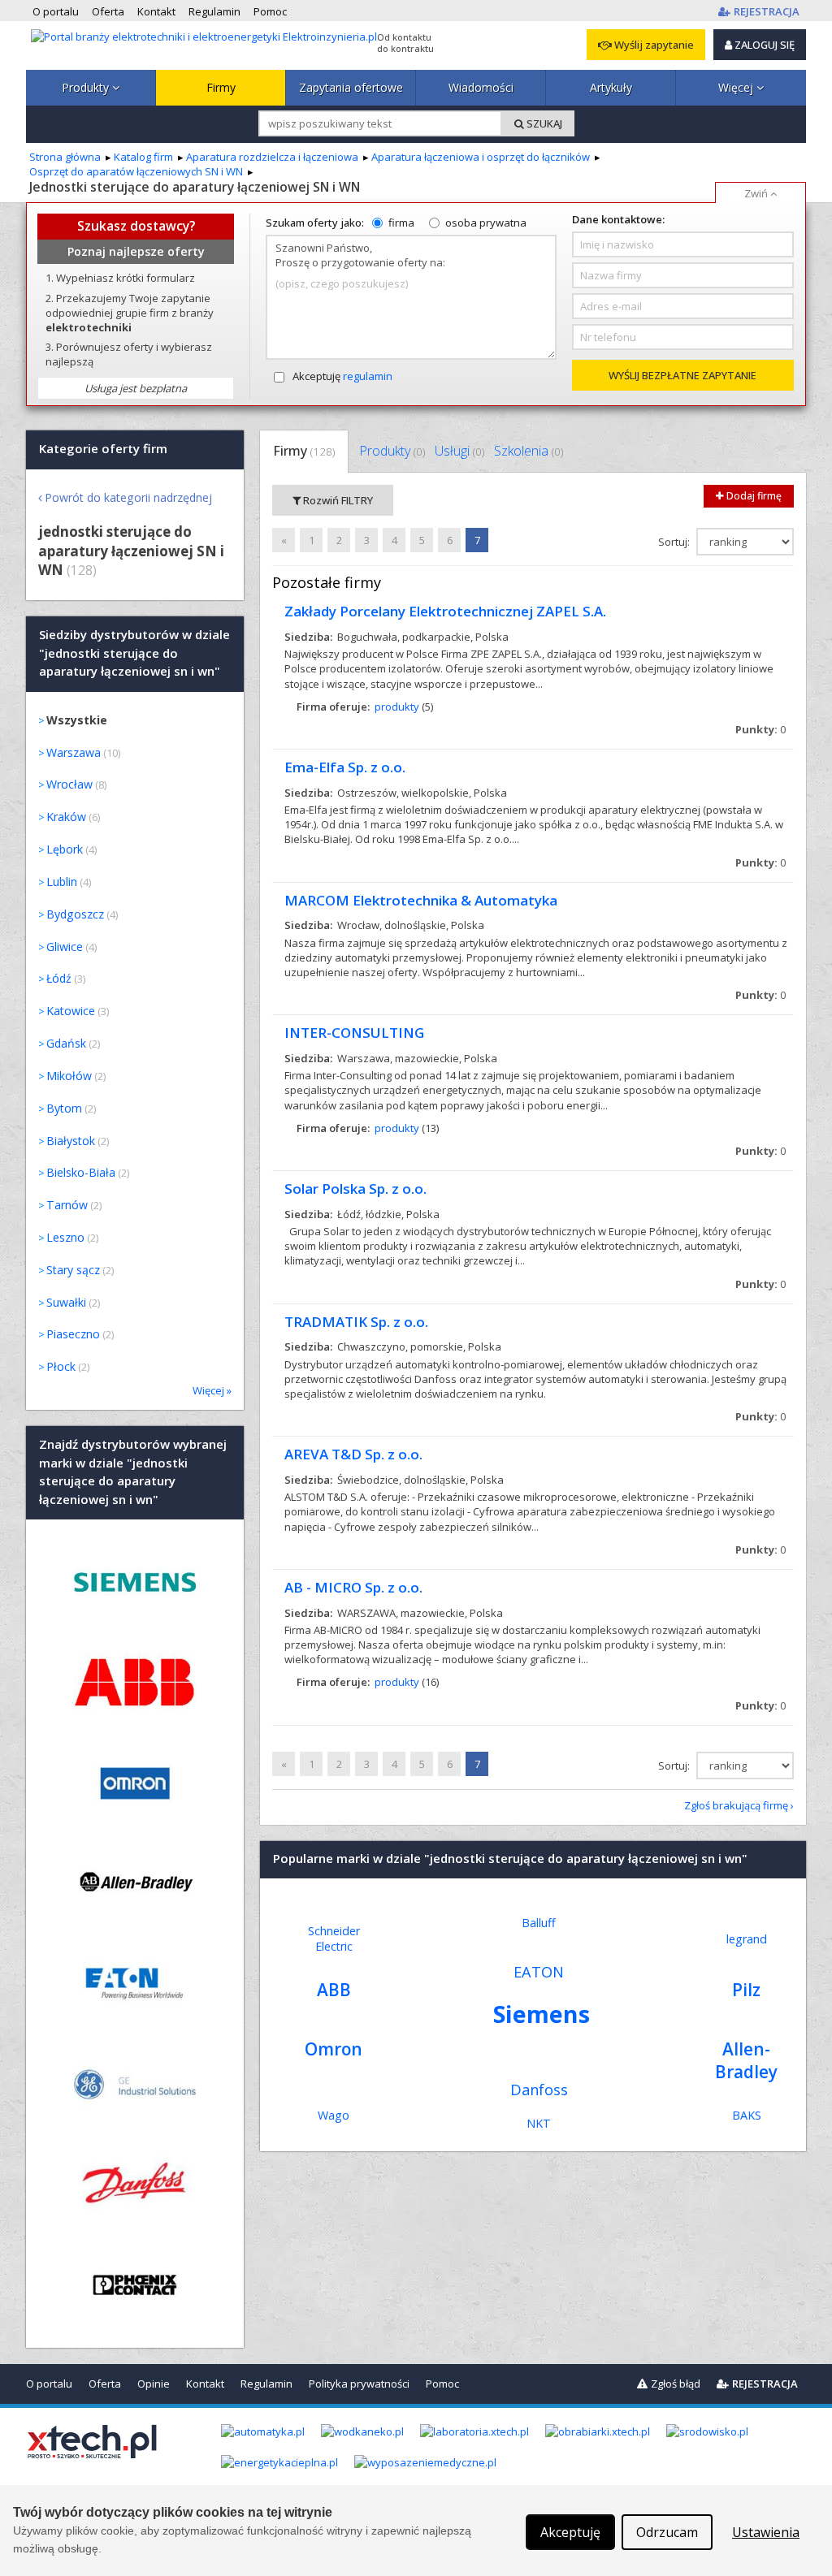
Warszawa (74, 752)
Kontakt (205, 2384)
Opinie (154, 2384)
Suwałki (66, 1302)
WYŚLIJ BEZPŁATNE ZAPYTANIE (682, 375)
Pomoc (442, 2384)
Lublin (62, 882)
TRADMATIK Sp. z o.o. (356, 1322)
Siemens (542, 2014)
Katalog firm (143, 157)
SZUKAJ (543, 123)
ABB (334, 1990)
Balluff (539, 1923)
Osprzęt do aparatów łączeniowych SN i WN (136, 171)
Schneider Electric (334, 1938)
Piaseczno (73, 1334)
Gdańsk (66, 1043)
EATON (539, 1972)
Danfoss (539, 2090)
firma (401, 223)
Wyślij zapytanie (653, 45)
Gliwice (65, 947)
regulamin (368, 376)
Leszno (65, 1237)
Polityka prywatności (359, 2384)
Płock (61, 1366)
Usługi (459, 451)
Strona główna (65, 157)
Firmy (221, 87)
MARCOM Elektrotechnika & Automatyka (421, 900)
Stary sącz (73, 1270)
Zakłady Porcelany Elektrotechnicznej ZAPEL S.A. (445, 611)
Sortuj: (675, 542)
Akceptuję (342, 376)
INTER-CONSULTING (354, 1033)
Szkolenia (529, 451)
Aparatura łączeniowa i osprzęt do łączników (481, 157)
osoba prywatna (486, 223)
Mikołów (69, 1076)
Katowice (71, 1011)
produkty (397, 707)
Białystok (71, 1141)
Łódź (59, 978)
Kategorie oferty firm (103, 449)
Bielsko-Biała (81, 1172)
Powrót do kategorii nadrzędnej (128, 497)
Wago (334, 2115)
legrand (747, 1939)
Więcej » (212, 1390)
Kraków (66, 817)
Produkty (87, 87)
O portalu (49, 2384)
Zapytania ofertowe (351, 87)
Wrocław (69, 784)
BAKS (747, 2115)
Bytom (64, 1108)
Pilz (746, 1990)
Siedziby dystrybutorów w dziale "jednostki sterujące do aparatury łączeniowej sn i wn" (134, 653)
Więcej (737, 87)
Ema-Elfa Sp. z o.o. (345, 767)
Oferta (105, 2384)
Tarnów (67, 1205)
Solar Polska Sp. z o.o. (355, 1189)
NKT (539, 2123)
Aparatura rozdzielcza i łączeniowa (272, 157)
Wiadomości (481, 87)
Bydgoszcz (75, 914)
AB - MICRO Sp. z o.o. (353, 1587)
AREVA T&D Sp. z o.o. (353, 1454)
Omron (334, 2049)
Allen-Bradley (746, 2060)
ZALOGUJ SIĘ (763, 45)
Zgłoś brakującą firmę (736, 1805)
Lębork (65, 849)
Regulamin (266, 2384)
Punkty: (760, 729)
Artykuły (611, 87)
